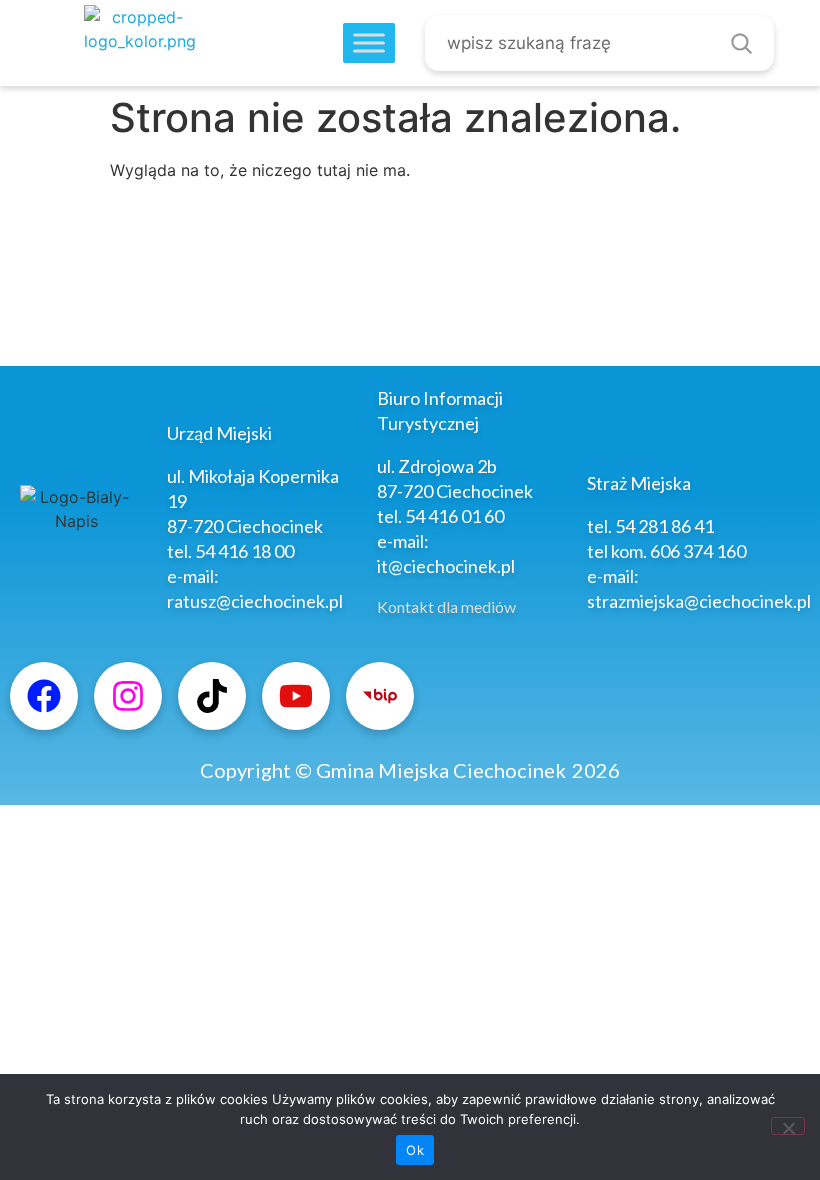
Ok (415, 1150)
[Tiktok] (212, 696)
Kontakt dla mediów (446, 606)
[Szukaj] (741, 43)
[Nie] (788, 1126)
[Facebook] (44, 696)
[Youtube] (296, 696)
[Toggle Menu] (369, 43)
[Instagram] (128, 696)
